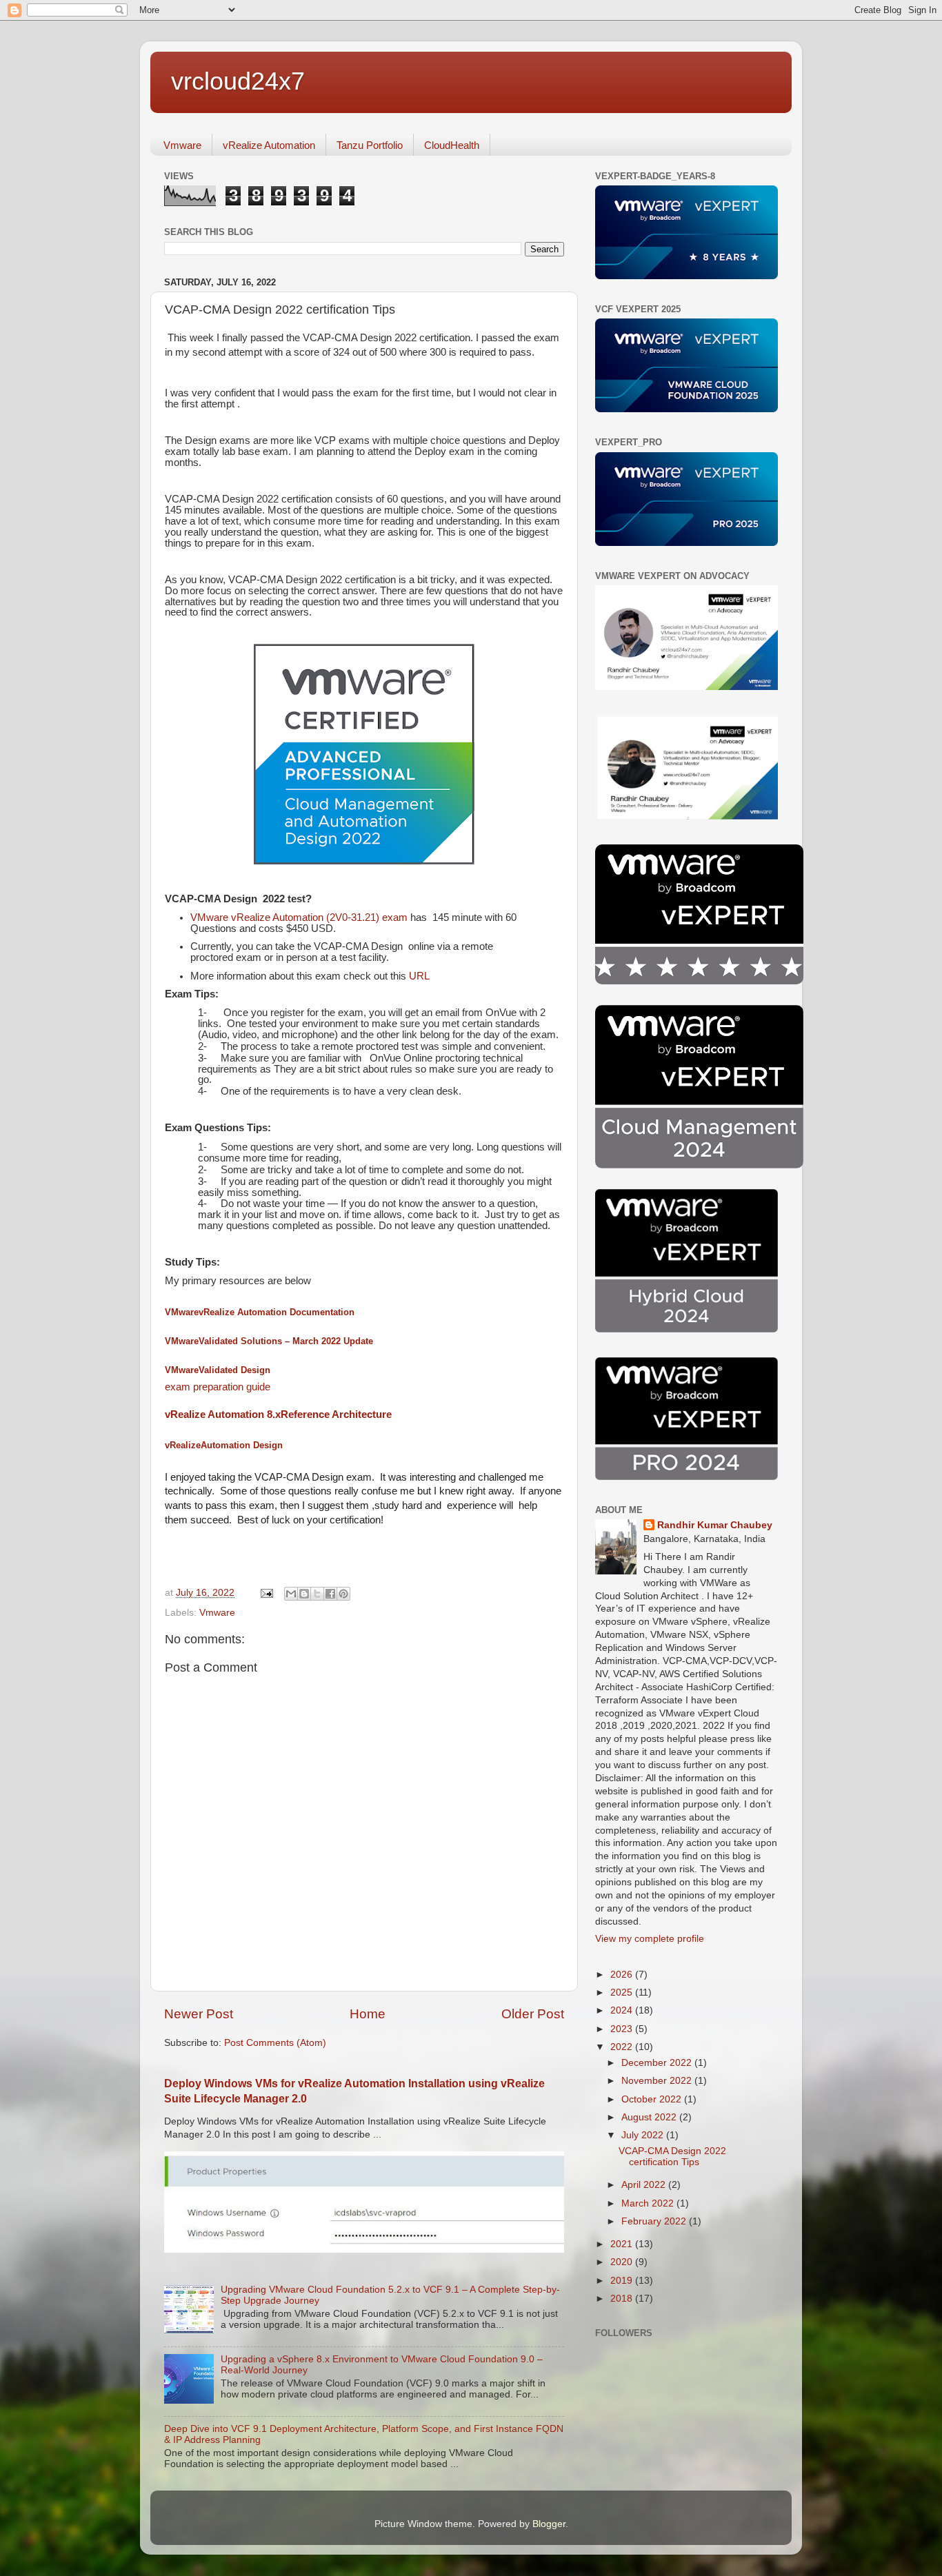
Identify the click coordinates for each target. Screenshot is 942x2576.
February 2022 (655, 2221)
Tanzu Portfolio (370, 145)
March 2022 (649, 2203)
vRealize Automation (269, 145)
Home (368, 2014)
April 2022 (645, 2185)
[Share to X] (317, 1594)
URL (421, 976)
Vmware (182, 145)
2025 (623, 1992)
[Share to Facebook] (330, 1594)
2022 (623, 2047)
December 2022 (658, 2063)
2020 (623, 2262)
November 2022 (658, 2081)
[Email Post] (266, 1593)
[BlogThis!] (304, 1594)
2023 (623, 2029)
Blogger (549, 2524)
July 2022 (644, 2135)
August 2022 (650, 2117)
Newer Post (199, 2014)
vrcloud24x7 (238, 81)
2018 (623, 2299)
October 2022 (653, 2099)
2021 (623, 2244)
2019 (623, 2281)
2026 (623, 1975)
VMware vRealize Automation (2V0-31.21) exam (299, 917)
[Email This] (291, 1594)
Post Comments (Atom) (275, 2043)
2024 (623, 2010)
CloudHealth (452, 145)
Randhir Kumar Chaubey (715, 1525)
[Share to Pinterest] (343, 1594)
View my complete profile (650, 1939)
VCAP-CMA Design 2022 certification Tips (672, 2157)
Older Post (533, 2014)
